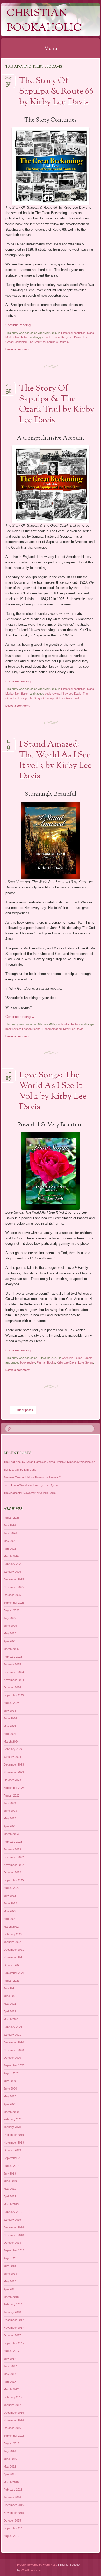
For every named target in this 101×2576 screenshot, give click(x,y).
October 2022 (12, 1872)
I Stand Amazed (52, 1029)
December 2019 (14, 2135)
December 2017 (14, 2320)
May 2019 (10, 2189)
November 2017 (14, 2328)
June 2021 (10, 1996)
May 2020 (10, 2096)
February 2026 (13, 1564)
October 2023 (12, 1780)
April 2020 (10, 2104)
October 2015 (12, 2520)
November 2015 (14, 2513)
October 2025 (12, 1595)
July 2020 (10, 2081)
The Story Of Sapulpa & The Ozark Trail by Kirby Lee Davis (57, 404)
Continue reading (20, 325)
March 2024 (11, 1742)
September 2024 (14, 1695)
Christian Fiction (69, 1024)
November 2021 (14, 1957)
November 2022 (14, 1865)
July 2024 (10, 1711)
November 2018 (14, 2235)
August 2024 (12, 1703)
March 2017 (11, 2389)
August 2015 (12, 2536)
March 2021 (11, 2019)
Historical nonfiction (73, 333)
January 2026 (12, 1572)
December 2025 (14, 1579)
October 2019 (12, 2150)
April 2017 (10, 2382)
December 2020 (14, 2042)
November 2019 (14, 2142)
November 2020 (14, 2050)
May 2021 (10, 2004)
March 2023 (11, 1834)
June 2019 (10, 2181)
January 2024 (12, 1757)
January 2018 (12, 2312)
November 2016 (14, 2420)
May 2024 (10, 1726)
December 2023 (14, 1764)
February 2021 (13, 2027)
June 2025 (10, 1626)
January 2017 (12, 2405)
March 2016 (11, 2482)
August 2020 (12, 2073)
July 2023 (10, 1803)
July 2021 (10, 1988)
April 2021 (10, 2011)
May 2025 (10, 1633)
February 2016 (13, 2490)
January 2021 (12, 2035)
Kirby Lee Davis (71, 337)
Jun (8, 1074)
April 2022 (10, 1919)
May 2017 (10, 2374)
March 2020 (11, 2112)
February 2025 (13, 1657)
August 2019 (12, 2166)
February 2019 (13, 2212)
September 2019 (14, 2158)
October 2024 (12, 1687)
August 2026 (12, 1518)
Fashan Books (31, 1029)
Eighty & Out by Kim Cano (20, 1470)
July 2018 (10, 2266)
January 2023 (12, 1849)
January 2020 (12, 2127)
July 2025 (10, 1618)
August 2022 (12, 1888)
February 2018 (13, 2304)
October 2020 (12, 2058)
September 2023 (14, 1788)
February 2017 (13, 2397)
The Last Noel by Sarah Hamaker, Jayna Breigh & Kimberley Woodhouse (49, 1462)
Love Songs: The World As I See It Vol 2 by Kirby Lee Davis (53, 1091)
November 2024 (14, 1680)
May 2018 (10, 2281)
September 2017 (14, 2343)
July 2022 (10, 1896)
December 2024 (14, 1672)
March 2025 (11, 1649)
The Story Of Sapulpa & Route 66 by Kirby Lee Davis (56, 92)
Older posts (23, 1410)
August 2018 (12, 2258)
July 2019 (10, 2173)
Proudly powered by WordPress (37, 2565)
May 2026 (10, 1541)
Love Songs (86, 1362)
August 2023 (12, 1795)
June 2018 (10, 2274)
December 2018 (14, 2227)
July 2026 (10, 1525)
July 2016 (10, 2451)
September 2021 (14, 1973)
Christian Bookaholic (44, 21)
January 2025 (12, 1664)
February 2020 (13, 2119)
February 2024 (13, 1749)
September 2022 (14, 1880)
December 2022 (14, 1857)
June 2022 (10, 1903)
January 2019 (12, 2220)
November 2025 (14, 1587)
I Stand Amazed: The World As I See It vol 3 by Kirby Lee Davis (55, 761)
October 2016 (12, 2428)
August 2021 (12, 1981)
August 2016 (12, 2443)
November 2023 (14, 1772)
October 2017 (12, 2335)
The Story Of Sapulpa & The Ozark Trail (53, 698)
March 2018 (11, 2297)
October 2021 (12, 1965)
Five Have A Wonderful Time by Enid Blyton (31, 1485)
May (8, 79)
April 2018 (10, 2289)
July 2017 (10, 2359)
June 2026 (10, 1533)
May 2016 (10, 2467)
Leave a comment (17, 349)
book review (52, 337)
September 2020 (14, 2065)
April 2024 (10, 1734)
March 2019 (11, 2204)
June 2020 (10, 2089)
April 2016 (10, 2474)
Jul (9, 743)
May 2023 (10, 1818)
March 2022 (11, 1927)
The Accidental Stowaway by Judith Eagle (30, 1493)
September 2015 (14, 2528)
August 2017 (12, 2351)
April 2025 (10, 1641)
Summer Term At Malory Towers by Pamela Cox (34, 1477)
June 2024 (10, 1718)
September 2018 (14, 2250)
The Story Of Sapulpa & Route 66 (49, 342)
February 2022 (13, 1934)
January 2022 (12, 1942)
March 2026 (11, 1556)
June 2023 (10, 1811)
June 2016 (10, 2459)
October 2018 (12, 2243)
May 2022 (10, 1911)
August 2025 (12, 1610)
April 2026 (10, 1549)
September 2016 (14, 2436)
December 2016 (14, 2413)
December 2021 (14, 1950)
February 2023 (13, 1842)
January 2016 (12, 2497)
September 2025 (14, 1603)
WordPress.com (31, 2570)
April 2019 (10, 2196)
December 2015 (14, 2505)
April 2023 (10, 1826)
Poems (88, 1358)
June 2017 (10, 2366)
